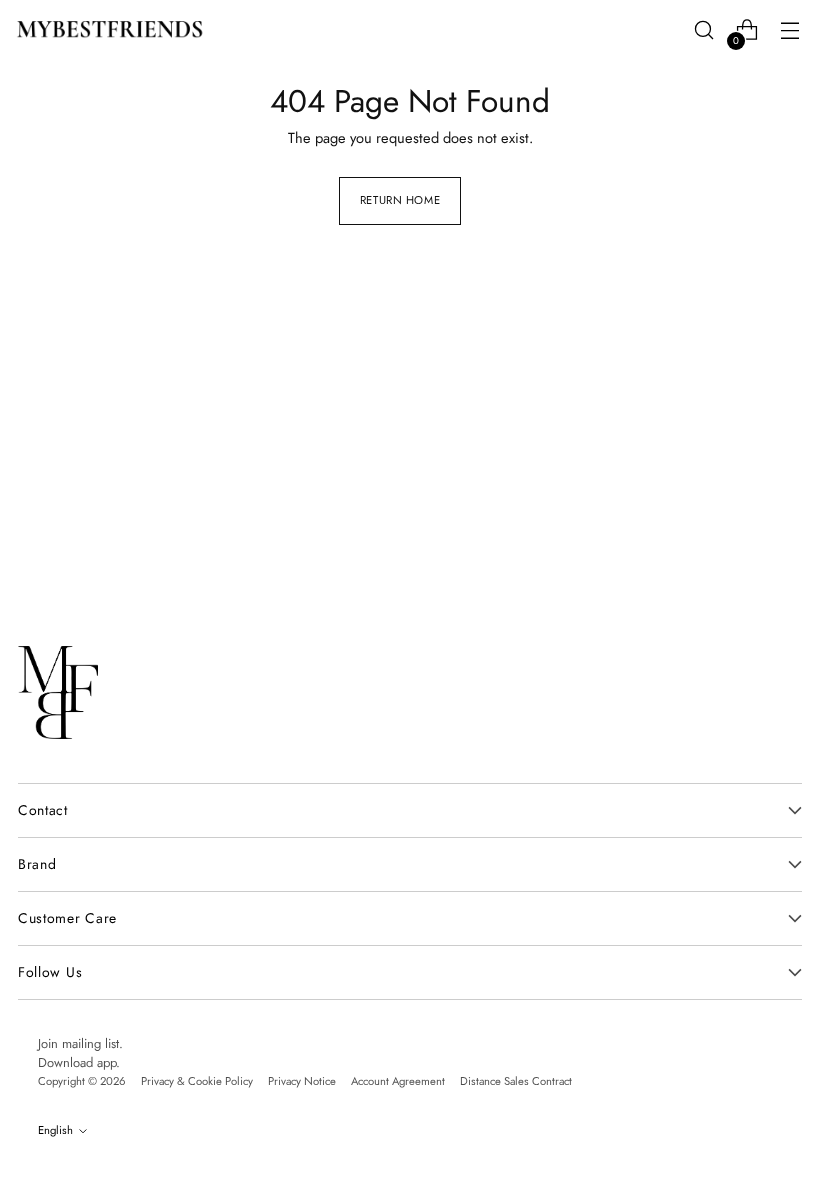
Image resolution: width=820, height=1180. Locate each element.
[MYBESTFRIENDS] (110, 29)
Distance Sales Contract (516, 1081)
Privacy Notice (302, 1081)
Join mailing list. (80, 1043)
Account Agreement (398, 1081)
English (55, 1130)
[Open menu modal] (789, 30)
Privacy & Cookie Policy (197, 1081)
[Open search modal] (703, 30)
